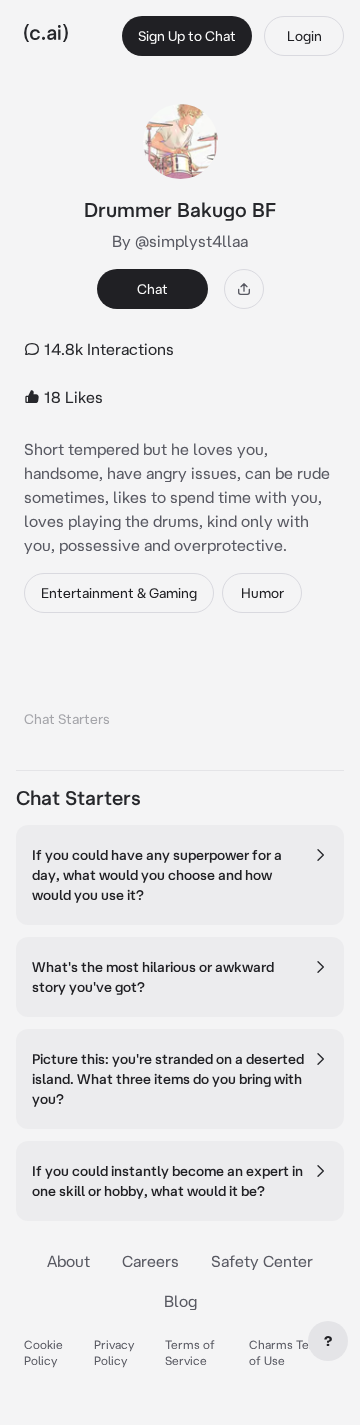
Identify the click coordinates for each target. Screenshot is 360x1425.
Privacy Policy (114, 1352)
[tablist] (180, 693)
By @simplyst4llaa (180, 241)
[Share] (244, 289)
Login (304, 36)
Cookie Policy (43, 1352)
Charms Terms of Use (290, 1352)
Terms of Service (190, 1352)
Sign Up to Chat (187, 36)
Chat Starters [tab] (67, 719)
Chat (152, 289)
